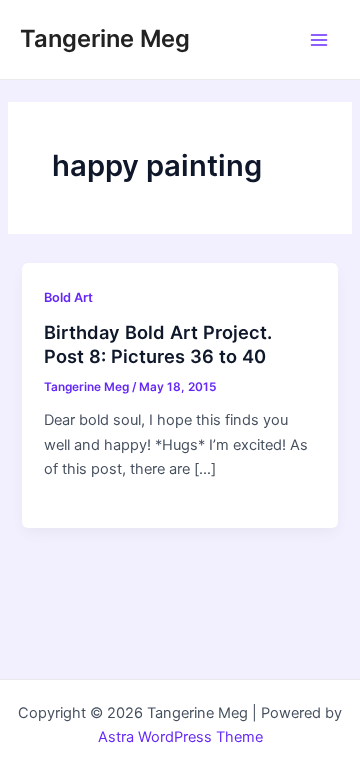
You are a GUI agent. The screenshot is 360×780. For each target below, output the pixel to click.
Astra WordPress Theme (180, 737)
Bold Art (68, 297)
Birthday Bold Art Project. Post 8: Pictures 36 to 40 (158, 344)
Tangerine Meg (105, 38)
